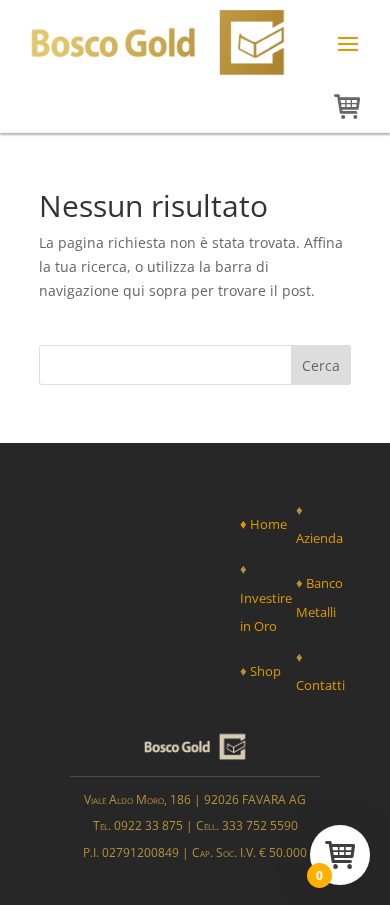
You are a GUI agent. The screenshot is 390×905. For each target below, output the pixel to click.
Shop (265, 671)
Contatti (320, 685)
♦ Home (263, 524)
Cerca (321, 365)
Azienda (319, 538)
